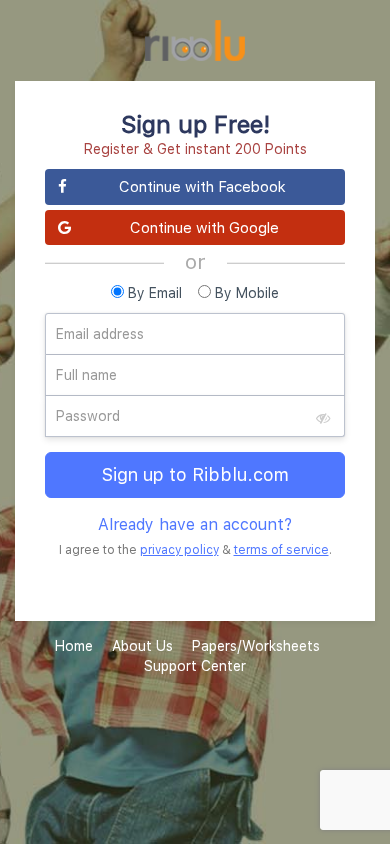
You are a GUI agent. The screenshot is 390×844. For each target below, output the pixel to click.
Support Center (195, 665)
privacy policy (179, 549)
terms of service (281, 549)
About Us (142, 645)
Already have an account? (195, 524)
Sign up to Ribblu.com (195, 474)
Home (74, 645)
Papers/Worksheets (256, 645)
